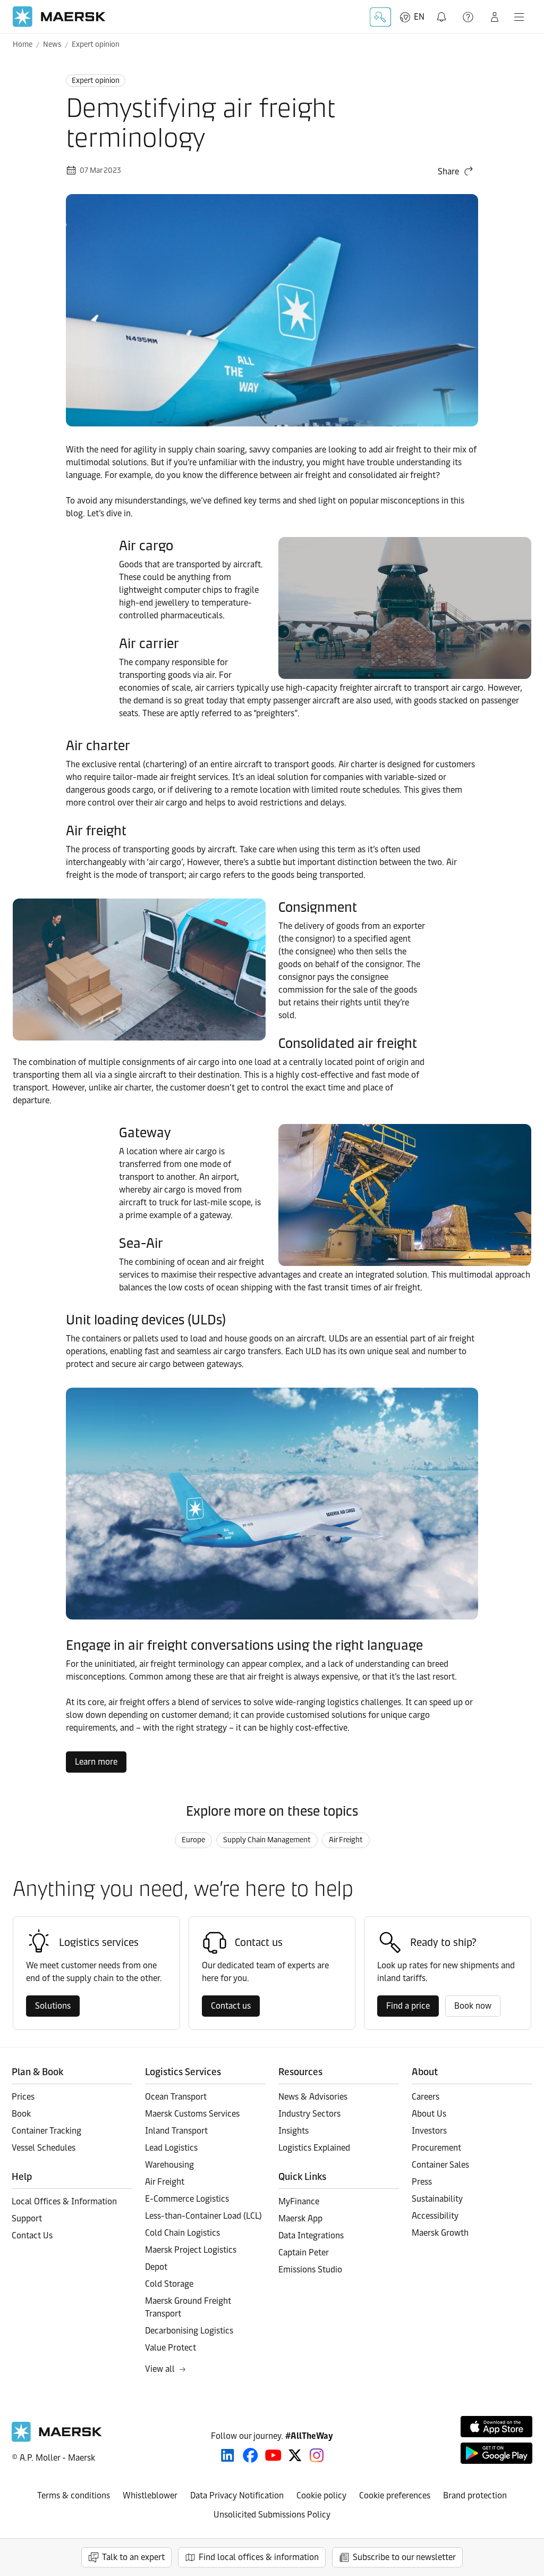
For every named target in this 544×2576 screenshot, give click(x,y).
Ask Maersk (380, 17)
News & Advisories (313, 2097)
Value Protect (171, 2348)
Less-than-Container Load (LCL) (203, 2216)
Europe (193, 1840)
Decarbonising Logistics (189, 2331)
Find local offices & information (259, 2557)
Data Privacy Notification (237, 2495)
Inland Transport (176, 2131)
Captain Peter (304, 2252)
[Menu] (519, 17)
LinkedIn (228, 2455)
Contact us (231, 2006)
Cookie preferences (395, 2495)
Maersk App (300, 2218)
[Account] (495, 17)
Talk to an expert (133, 2557)
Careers (426, 2097)
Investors (429, 2131)
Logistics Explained (314, 2148)
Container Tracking (46, 2131)
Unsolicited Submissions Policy (272, 2515)
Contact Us (32, 2235)
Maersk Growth (440, 2233)
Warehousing (169, 2165)
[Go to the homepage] (57, 2439)
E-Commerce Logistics (187, 2199)
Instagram (317, 2455)
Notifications (443, 11)
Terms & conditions (74, 2495)
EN (419, 17)
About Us (429, 2114)
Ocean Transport (176, 2097)
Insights (294, 2131)
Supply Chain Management (267, 1840)
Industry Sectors (309, 2114)
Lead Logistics (171, 2148)
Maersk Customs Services (192, 2114)
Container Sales (440, 2165)
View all (160, 2369)
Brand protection (475, 2495)
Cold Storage (169, 2284)
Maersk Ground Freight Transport (188, 2307)
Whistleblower (150, 2495)
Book (21, 2114)
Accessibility (435, 2216)
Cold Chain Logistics (182, 2233)
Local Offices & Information (64, 2201)
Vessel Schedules (44, 2148)
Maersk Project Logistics (191, 2250)
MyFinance (299, 2201)
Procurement (436, 2148)
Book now (473, 2006)
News (52, 44)
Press (422, 2182)
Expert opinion (96, 44)
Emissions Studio (310, 2269)
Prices (23, 2097)
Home (23, 44)
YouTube (273, 2455)
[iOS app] (496, 2427)
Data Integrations (311, 2235)
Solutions (53, 2006)
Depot (156, 2267)
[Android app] (496, 2453)
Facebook (250, 2455)
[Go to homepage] (59, 17)
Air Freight (346, 1840)
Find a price (408, 2006)
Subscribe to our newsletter (404, 2557)
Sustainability (437, 2199)
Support (469, 17)
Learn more (96, 1762)
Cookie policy (321, 2495)
